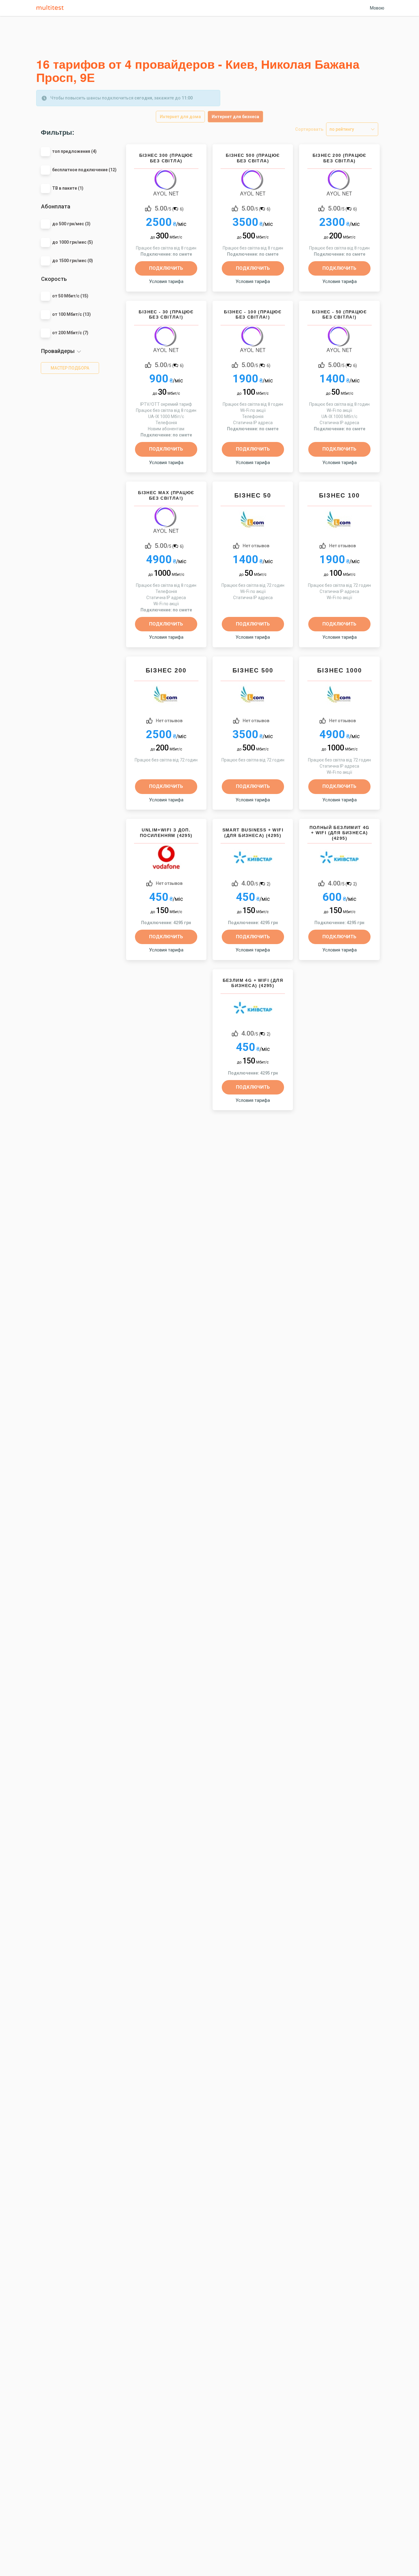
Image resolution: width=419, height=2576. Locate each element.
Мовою (377, 8)
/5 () (169, 208)
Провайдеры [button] (58, 351)
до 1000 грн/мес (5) (73, 242)
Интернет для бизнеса (235, 117)
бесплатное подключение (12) (84, 170)
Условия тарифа (166, 281)
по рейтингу (342, 129)
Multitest (52, 8)
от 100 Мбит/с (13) (71, 314)
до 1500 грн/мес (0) (73, 261)
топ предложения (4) (74, 151)
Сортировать (309, 129)
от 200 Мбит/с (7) (70, 333)
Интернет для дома (180, 117)
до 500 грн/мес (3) (71, 224)
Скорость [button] (54, 279)
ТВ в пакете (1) (68, 188)
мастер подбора (70, 368)
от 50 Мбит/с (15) (70, 296)
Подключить (166, 268)
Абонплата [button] (56, 206)
